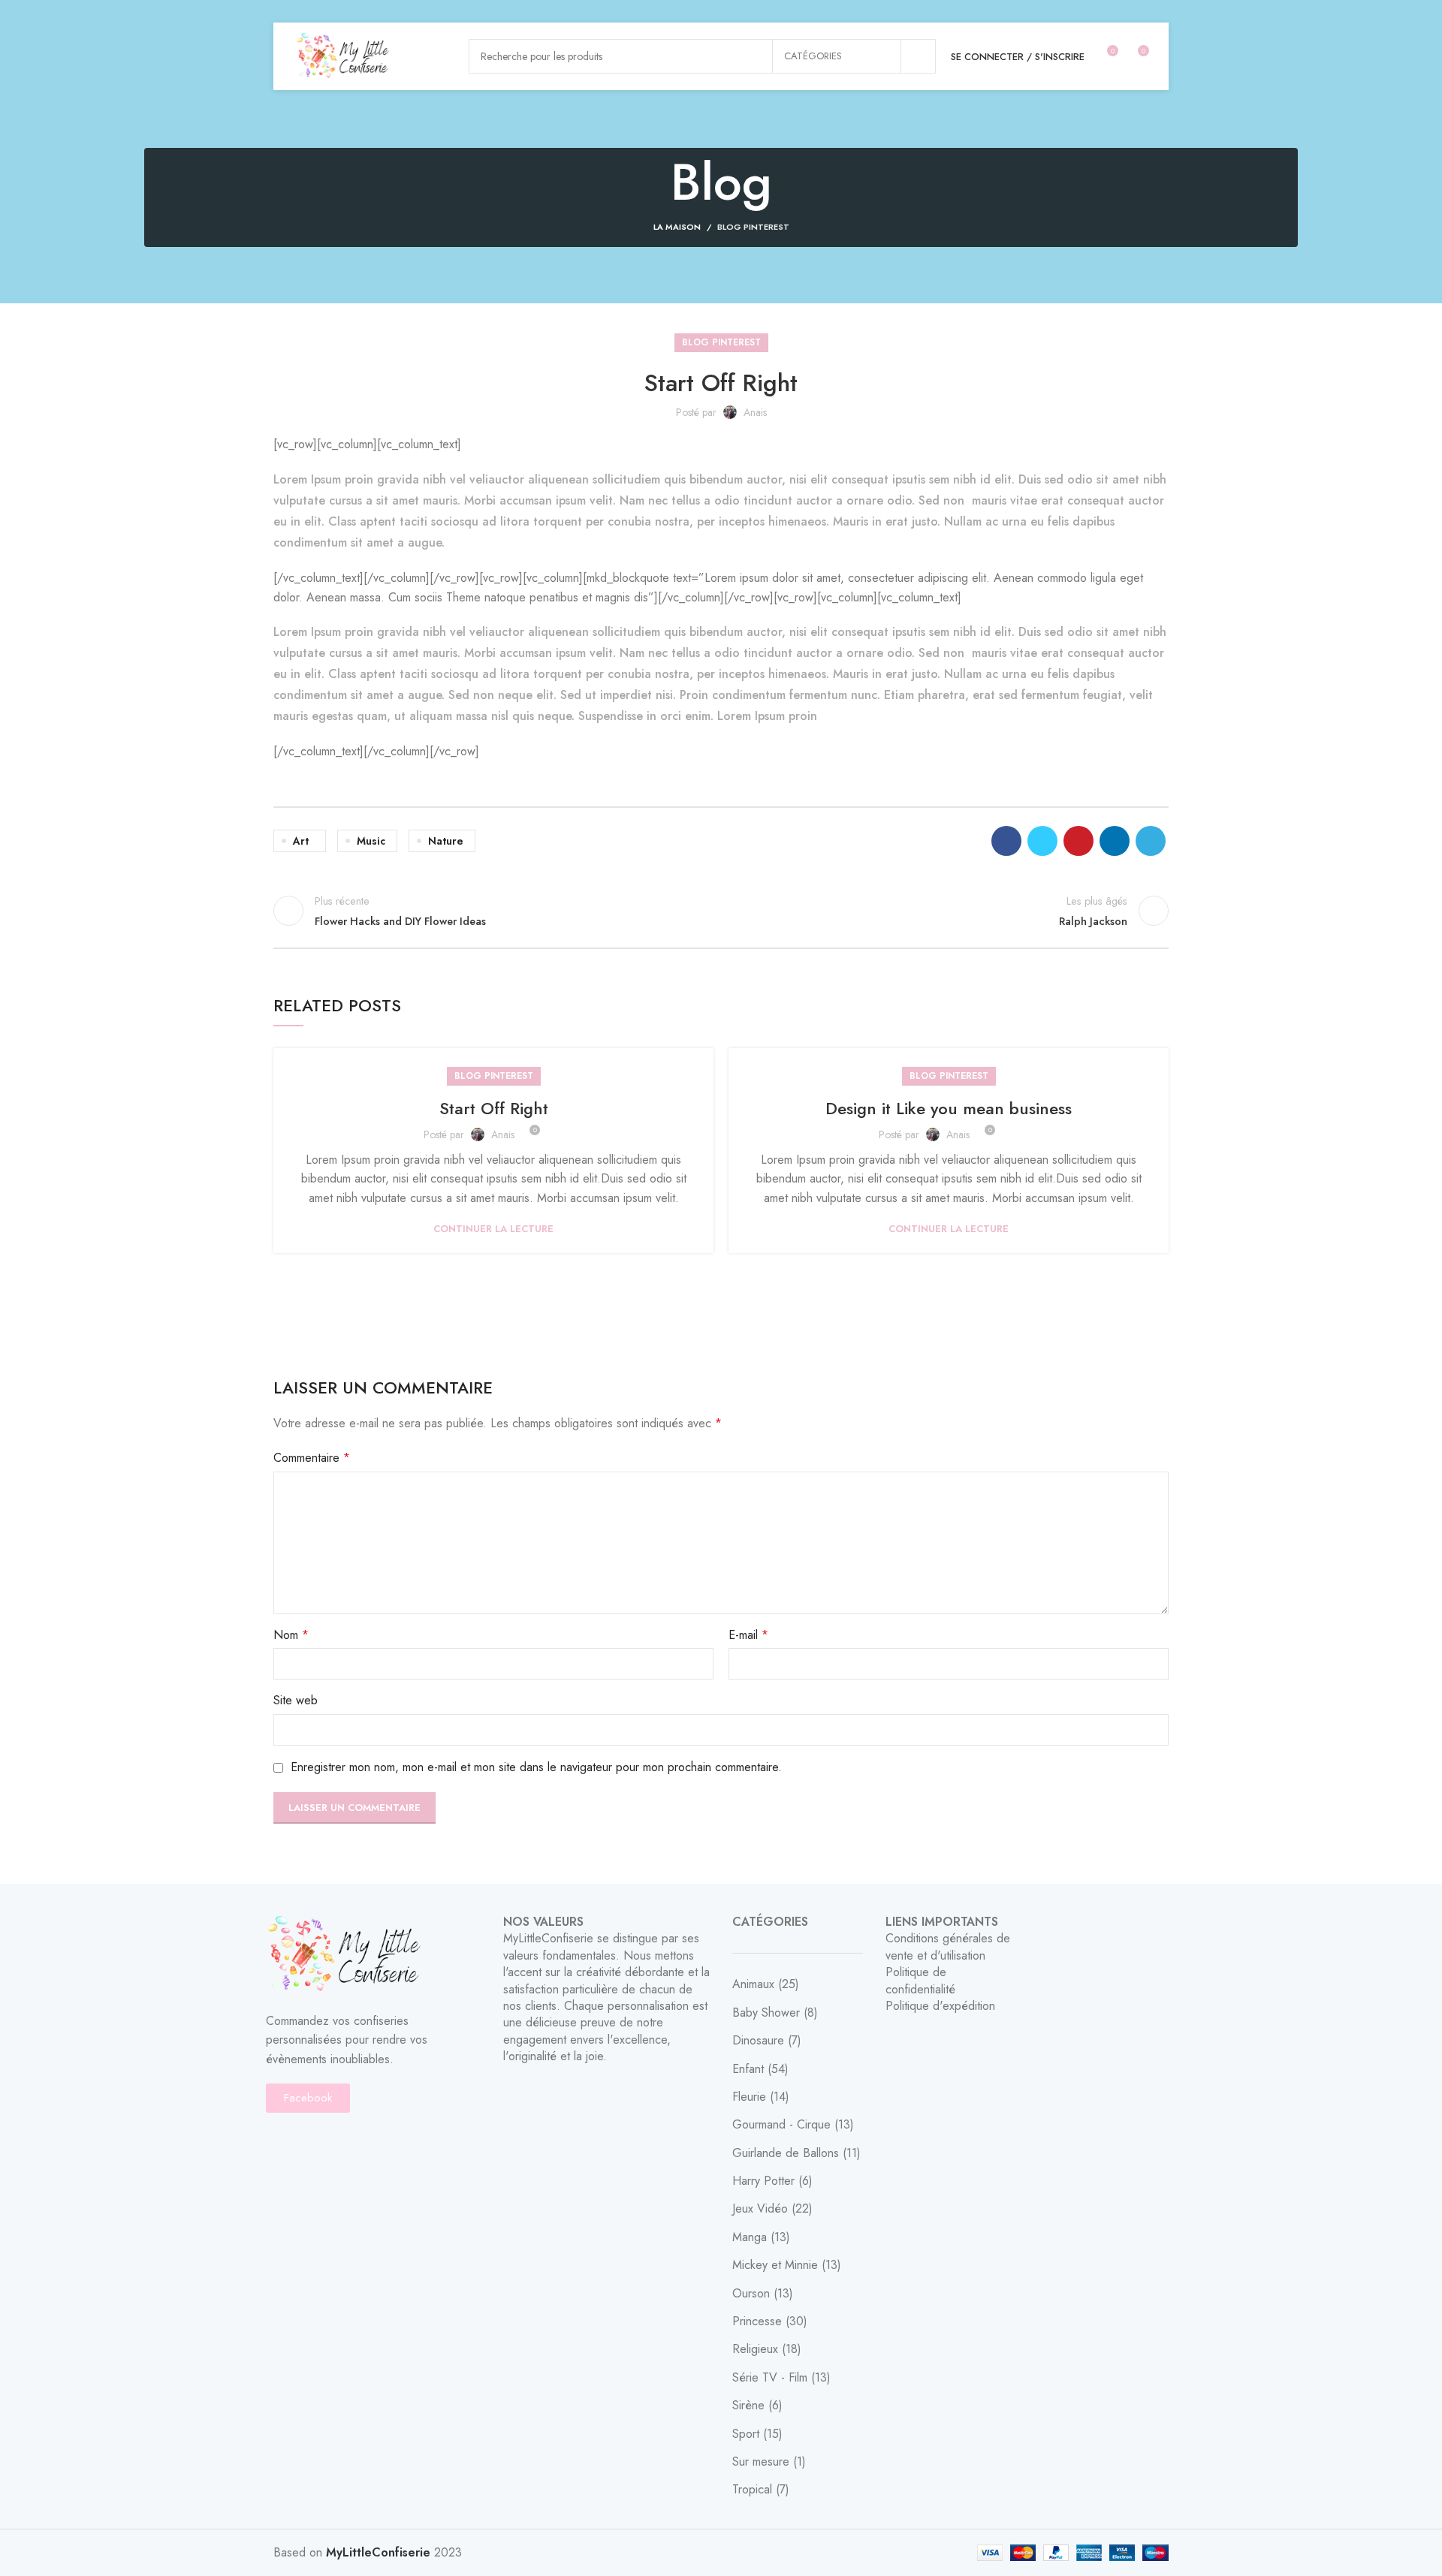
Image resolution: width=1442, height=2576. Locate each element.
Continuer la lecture (493, 1229)
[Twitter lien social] (1042, 841)
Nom (291, 1635)
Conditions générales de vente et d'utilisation (948, 1946)
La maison (677, 227)
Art (301, 841)
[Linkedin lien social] (1115, 841)
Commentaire (312, 1458)
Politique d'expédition (940, 2006)
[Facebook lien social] (1006, 841)
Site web (296, 1700)
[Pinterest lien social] (1078, 841)
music (371, 841)
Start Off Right (494, 1108)
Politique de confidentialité (920, 1980)
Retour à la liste (721, 911)
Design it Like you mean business (949, 1108)
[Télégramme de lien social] (1151, 841)
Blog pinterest (753, 227)
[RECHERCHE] (919, 56)
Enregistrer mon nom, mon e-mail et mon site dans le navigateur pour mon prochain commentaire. (536, 1767)
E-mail (748, 1635)
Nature (446, 841)
